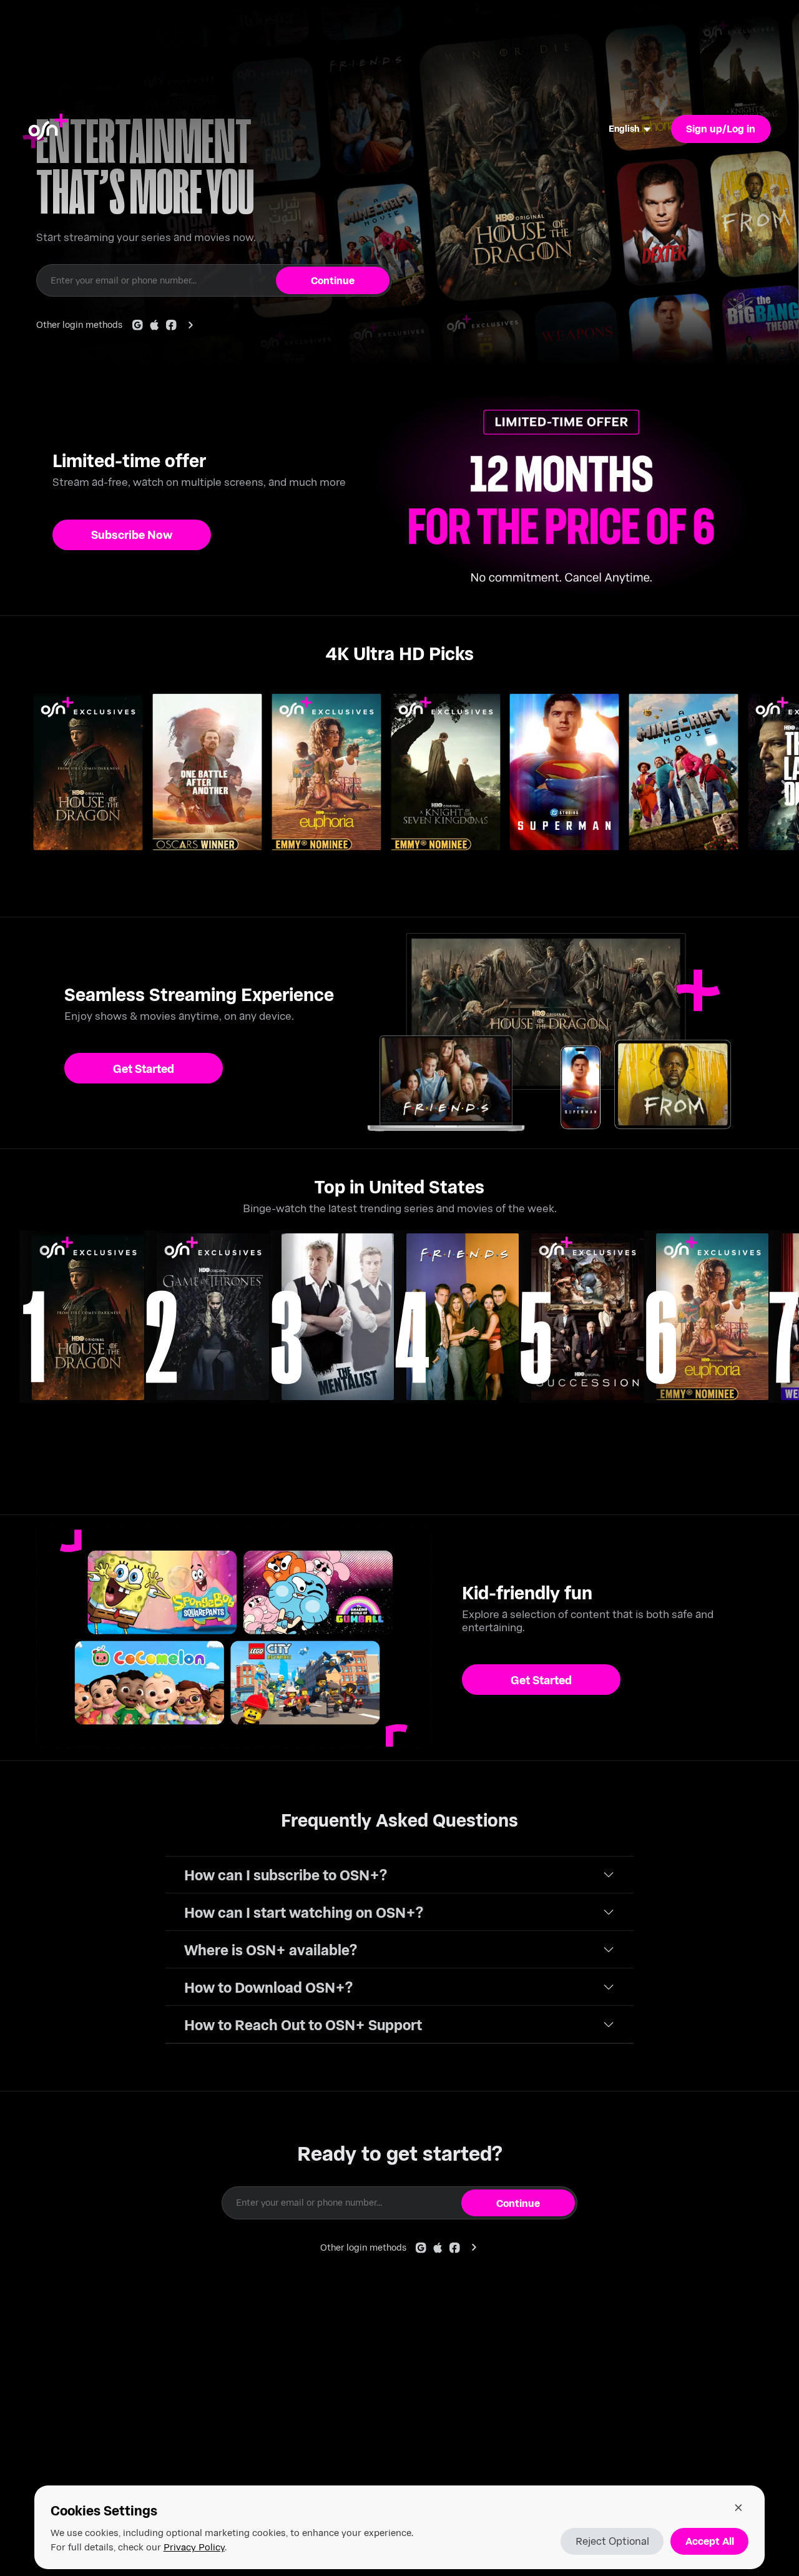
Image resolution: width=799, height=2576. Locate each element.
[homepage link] (48, 129)
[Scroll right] (785, 787)
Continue (333, 280)
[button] (399, 1875)
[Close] (738, 2507)
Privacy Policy (194, 2547)
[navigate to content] (88, 1317)
